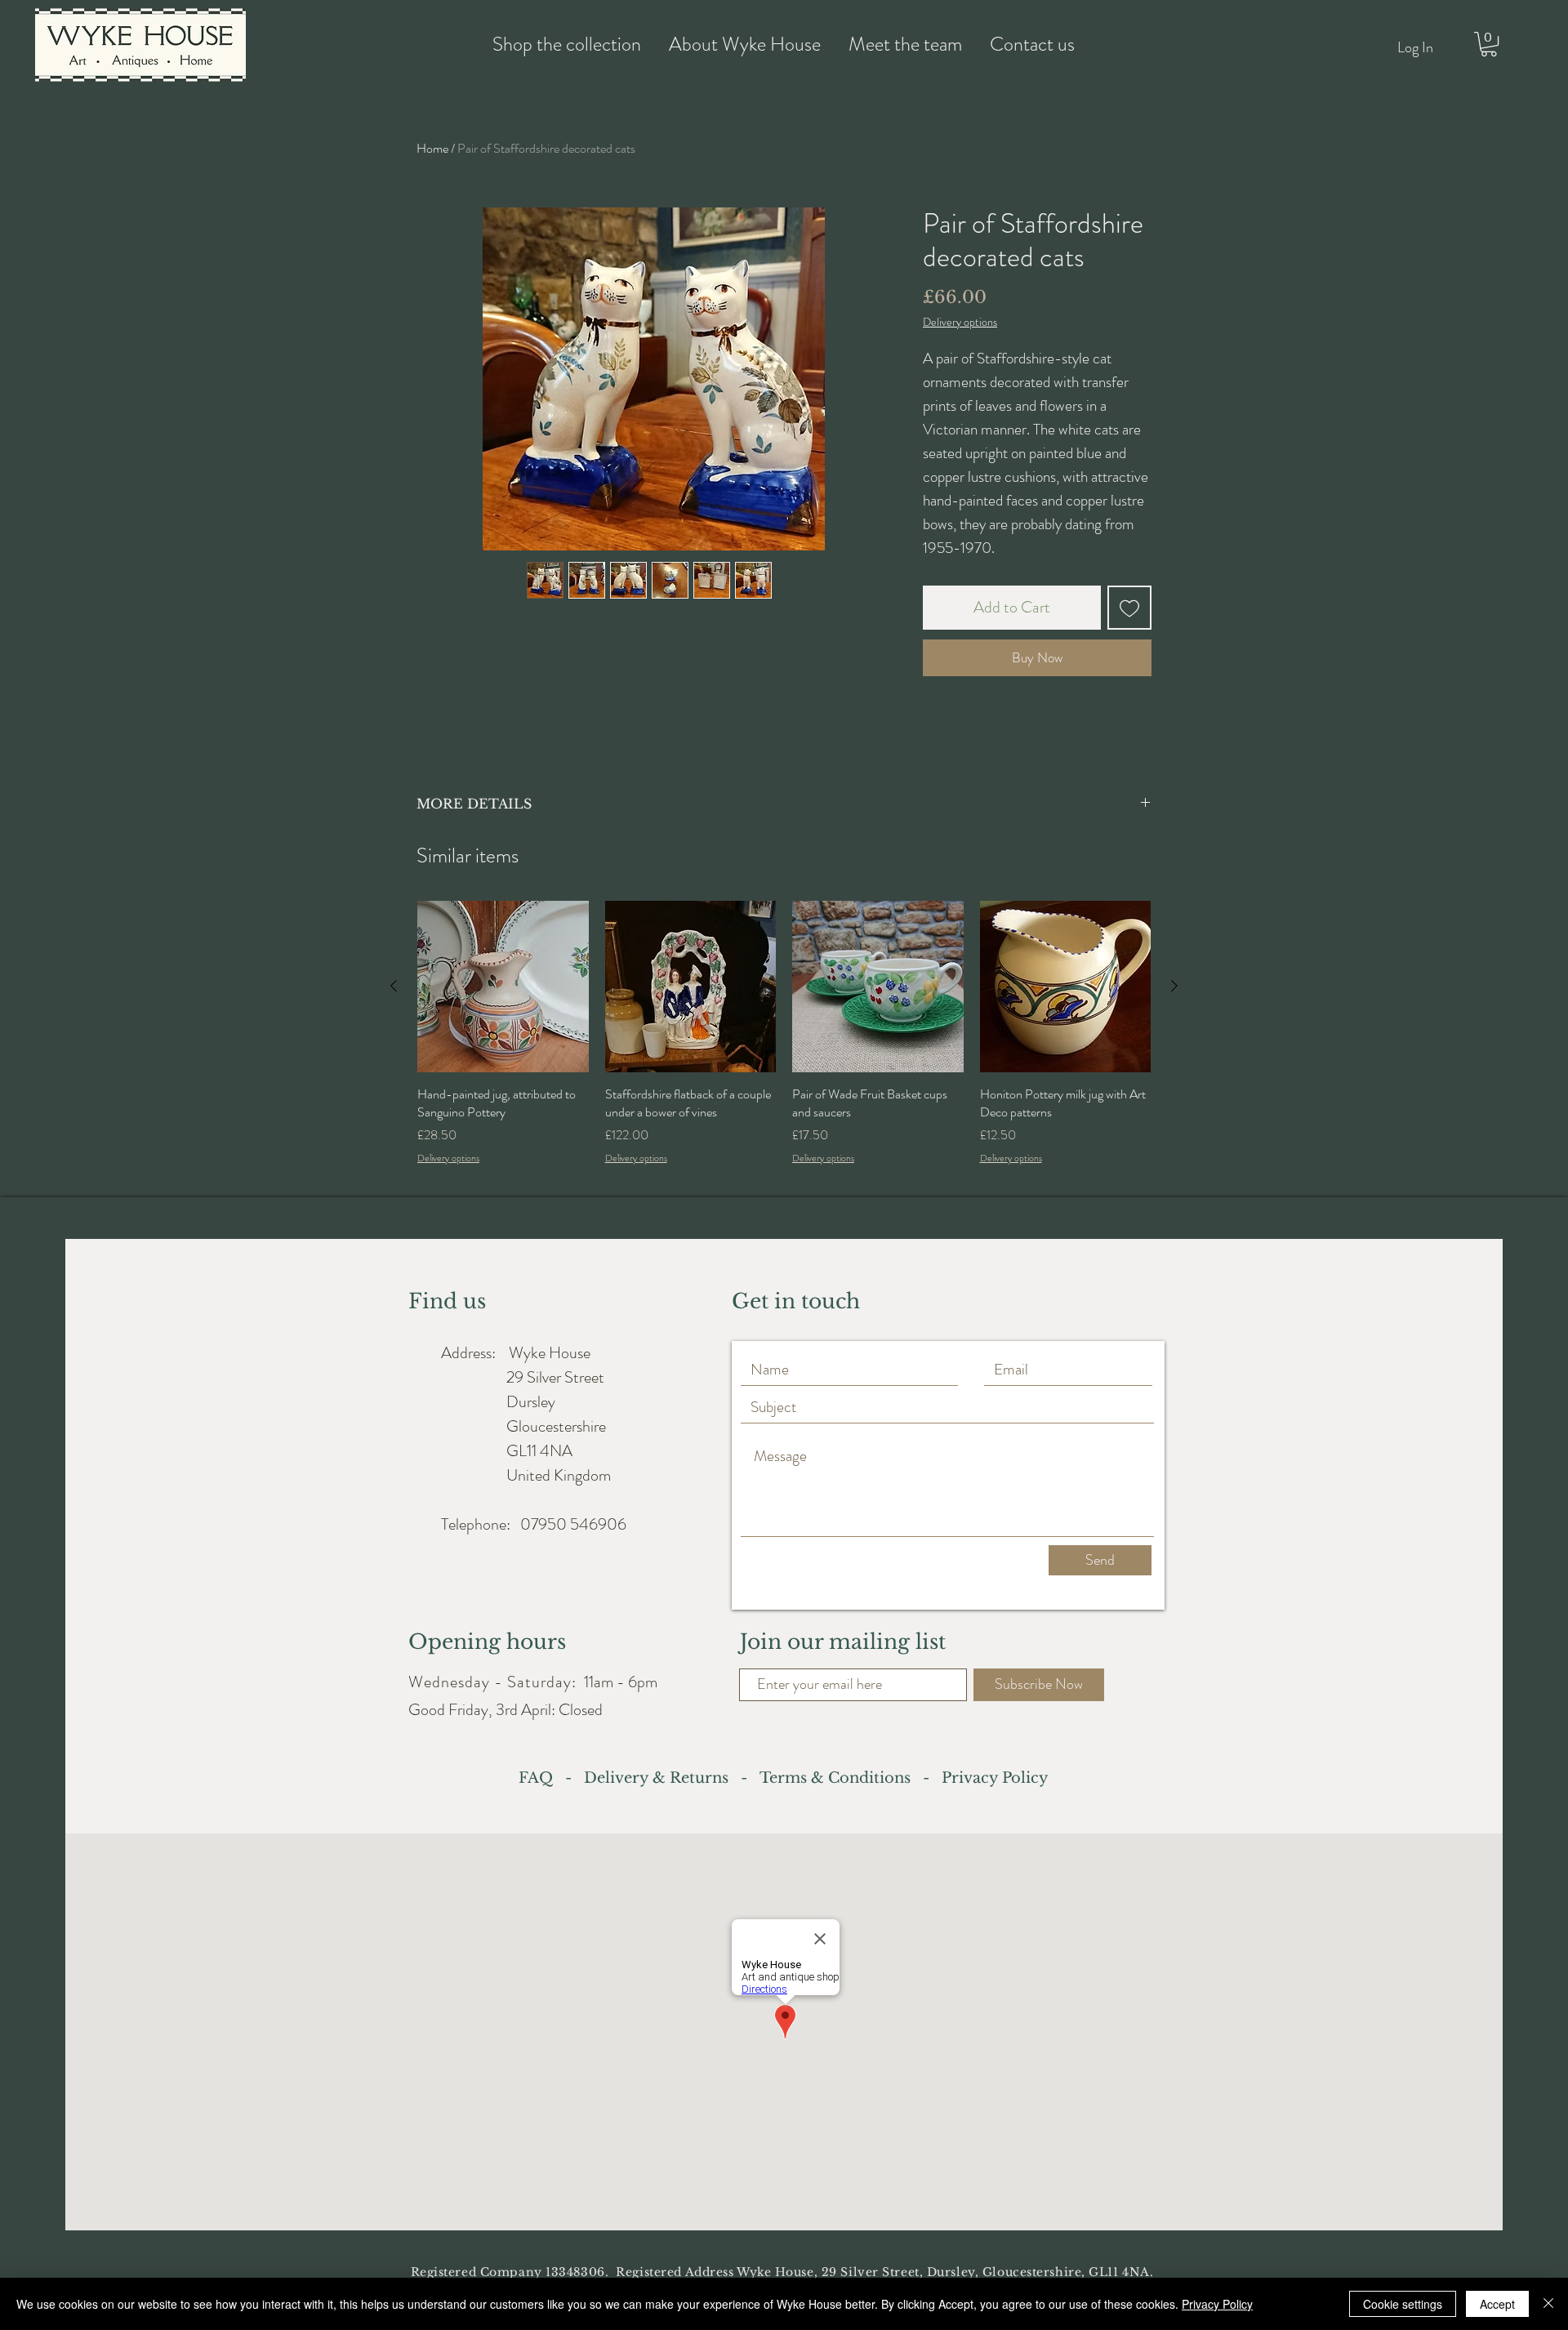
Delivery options (960, 322)
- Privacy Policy (980, 1778)
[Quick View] (503, 987)
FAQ (540, 1778)
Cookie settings (1403, 2304)
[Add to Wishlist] (1129, 608)
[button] (1489, 44)
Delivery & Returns (660, 1778)
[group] (784, 1042)
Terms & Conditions (835, 1778)
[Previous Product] (394, 986)
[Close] (1548, 2304)
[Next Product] (1174, 986)
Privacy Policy (1217, 2304)
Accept (1497, 2304)
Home (432, 148)
